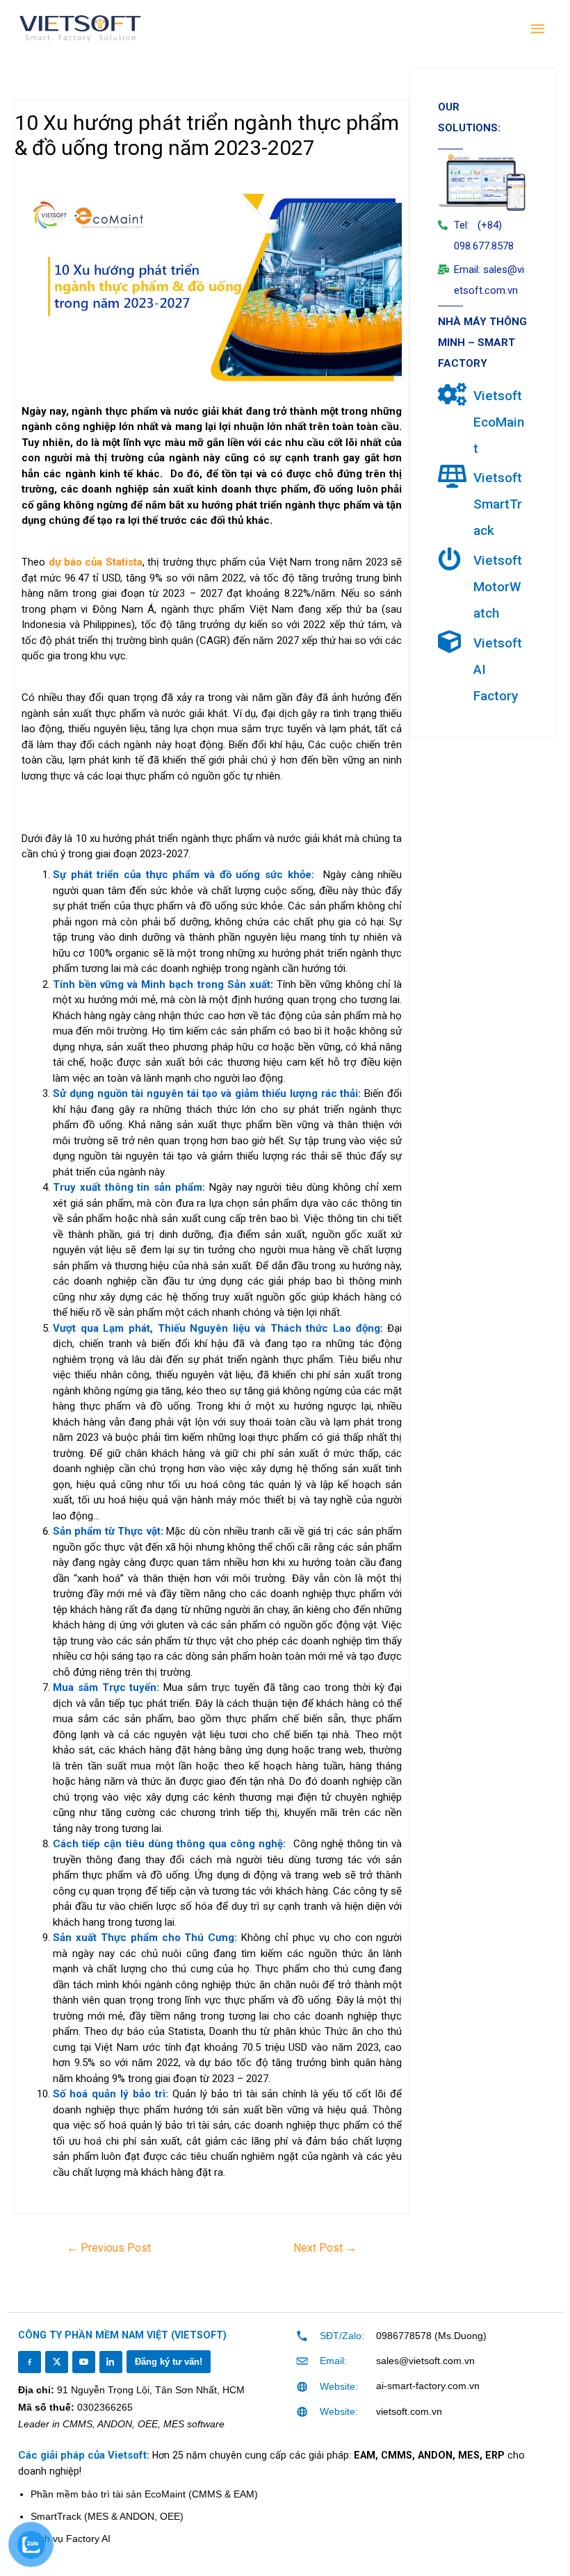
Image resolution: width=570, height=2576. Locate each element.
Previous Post (109, 2248)
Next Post (325, 2248)
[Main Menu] (539, 29)
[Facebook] (29, 2362)
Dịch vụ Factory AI (71, 2538)
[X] (56, 2362)
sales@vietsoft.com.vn (425, 2361)
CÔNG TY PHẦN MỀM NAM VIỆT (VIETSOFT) (122, 2335)
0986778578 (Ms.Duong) (431, 2336)
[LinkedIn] (111, 2362)
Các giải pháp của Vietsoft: (85, 2455)
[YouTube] (83, 2362)
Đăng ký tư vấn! (169, 2362)
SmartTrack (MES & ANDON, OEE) (107, 2516)
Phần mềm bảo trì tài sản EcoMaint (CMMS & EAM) (144, 2494)
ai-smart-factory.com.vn (428, 2386)
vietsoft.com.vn (409, 2411)
